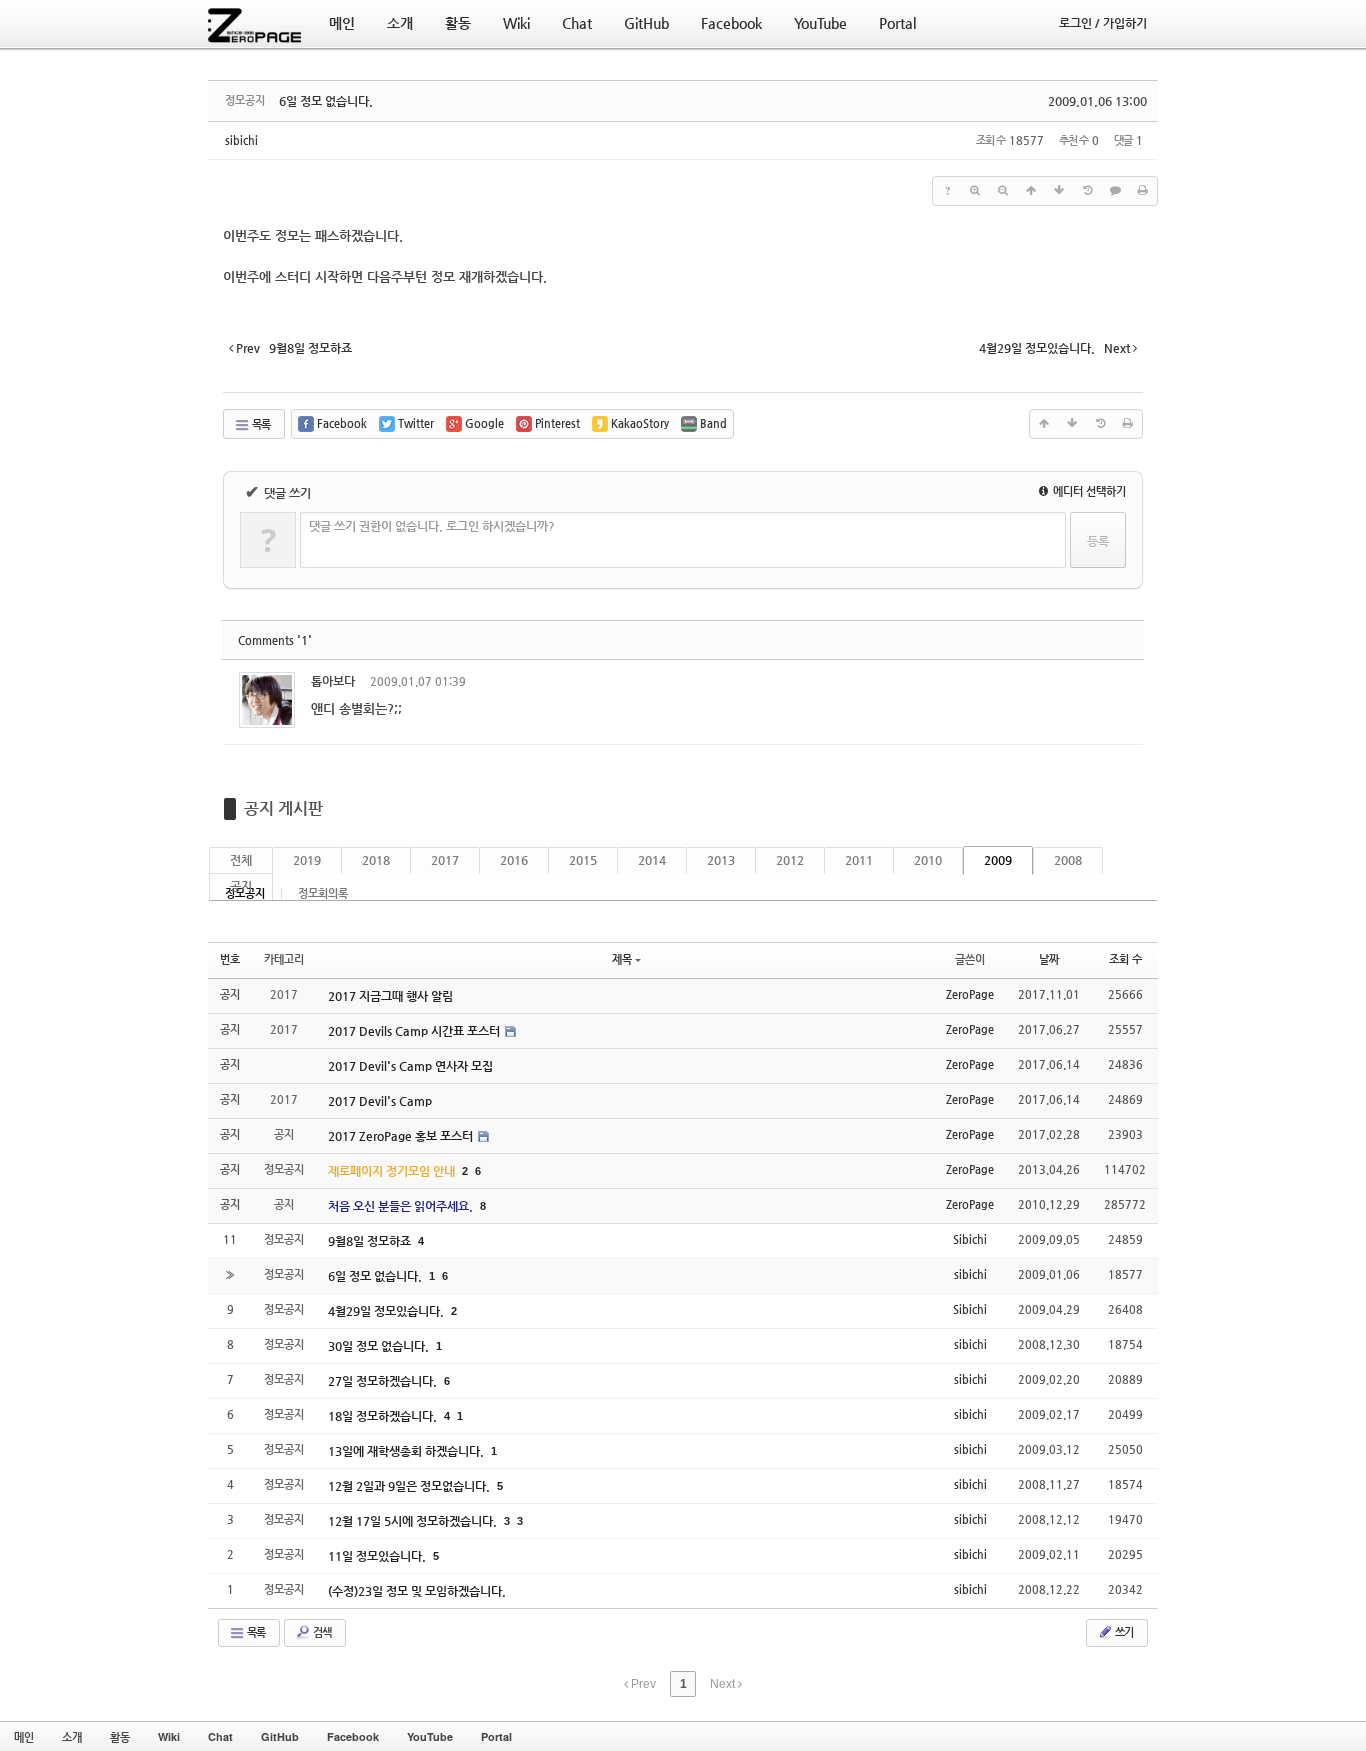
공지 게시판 (283, 808)
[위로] (1031, 191)
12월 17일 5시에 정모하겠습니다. (414, 1521)
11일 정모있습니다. (378, 1556)
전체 (241, 860)
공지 (241, 886)
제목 (622, 959)
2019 (307, 860)
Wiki (169, 1736)
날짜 (1049, 959)
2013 (721, 860)
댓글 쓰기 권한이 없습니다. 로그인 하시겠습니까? (432, 526)
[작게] (1003, 191)
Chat (220, 1736)
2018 (376, 860)
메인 (24, 1736)
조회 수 (1125, 959)
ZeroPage (970, 994)
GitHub (280, 1736)
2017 (445, 860)
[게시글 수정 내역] (1087, 191)
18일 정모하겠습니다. (384, 1416)
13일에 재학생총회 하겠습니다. (407, 1451)
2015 (583, 860)
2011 (859, 860)
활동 (120, 1736)
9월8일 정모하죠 (371, 1241)
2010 (928, 860)
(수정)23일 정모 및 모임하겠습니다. (417, 1591)
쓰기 (1123, 1632)
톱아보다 (333, 681)
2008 (1068, 860)
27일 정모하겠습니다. (384, 1381)
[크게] (975, 191)
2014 (652, 860)
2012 (790, 860)
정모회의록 (323, 893)
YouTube (430, 1736)
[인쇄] (1143, 191)
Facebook (353, 1736)
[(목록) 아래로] (1059, 191)
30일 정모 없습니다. (380, 1346)
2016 (514, 860)
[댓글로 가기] (1115, 191)
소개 (72, 1736)
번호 (230, 959)
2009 (998, 860)
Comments (275, 640)
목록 (260, 424)
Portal (496, 1736)
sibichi (241, 140)
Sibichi (970, 1239)
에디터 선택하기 (1088, 491)
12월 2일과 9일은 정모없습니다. (410, 1486)
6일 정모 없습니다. (326, 101)
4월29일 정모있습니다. (387, 1311)
